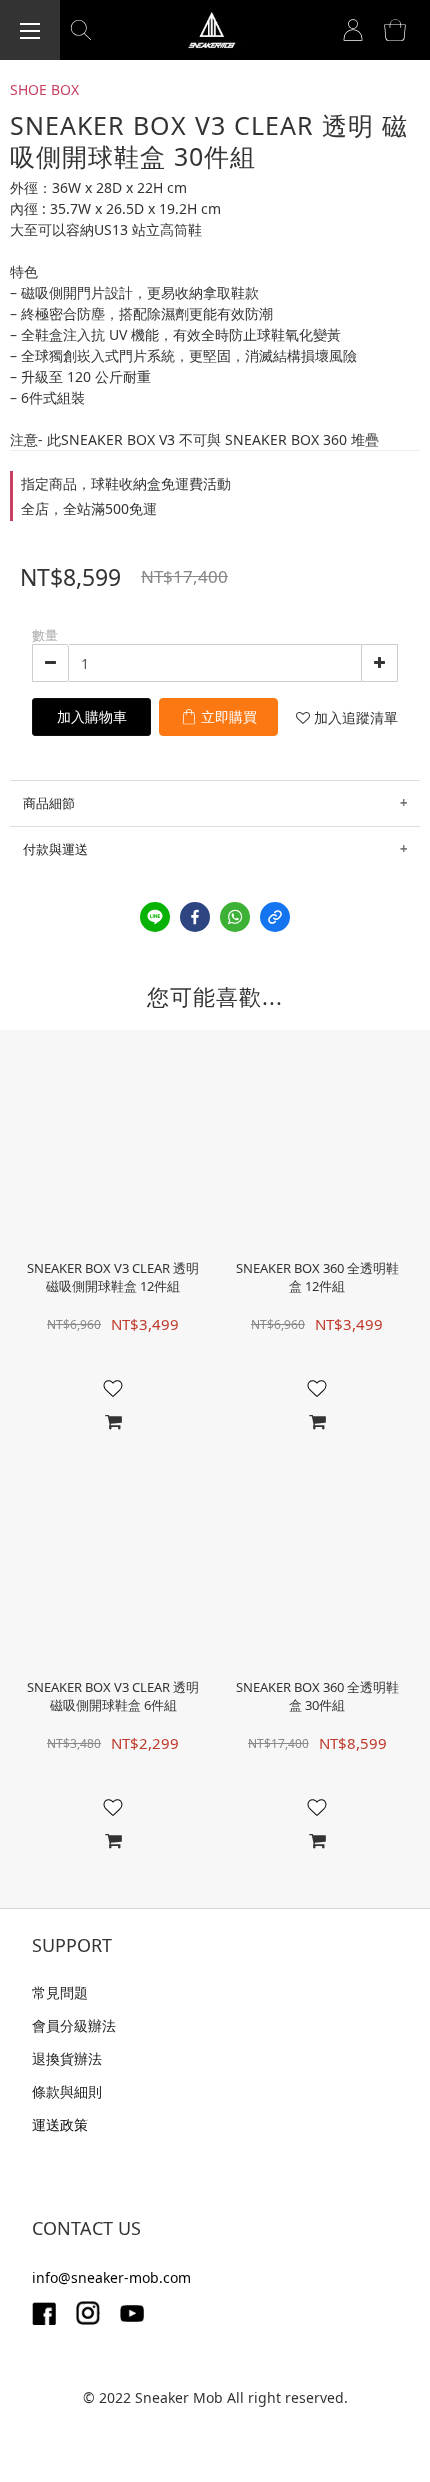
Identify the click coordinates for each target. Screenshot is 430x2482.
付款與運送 (55, 849)
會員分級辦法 (74, 2025)
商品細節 (49, 803)
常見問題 (60, 1992)
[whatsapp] (235, 917)
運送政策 (60, 2124)
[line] (155, 917)
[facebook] (195, 917)
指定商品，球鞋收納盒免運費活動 (126, 483)
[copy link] (275, 917)
